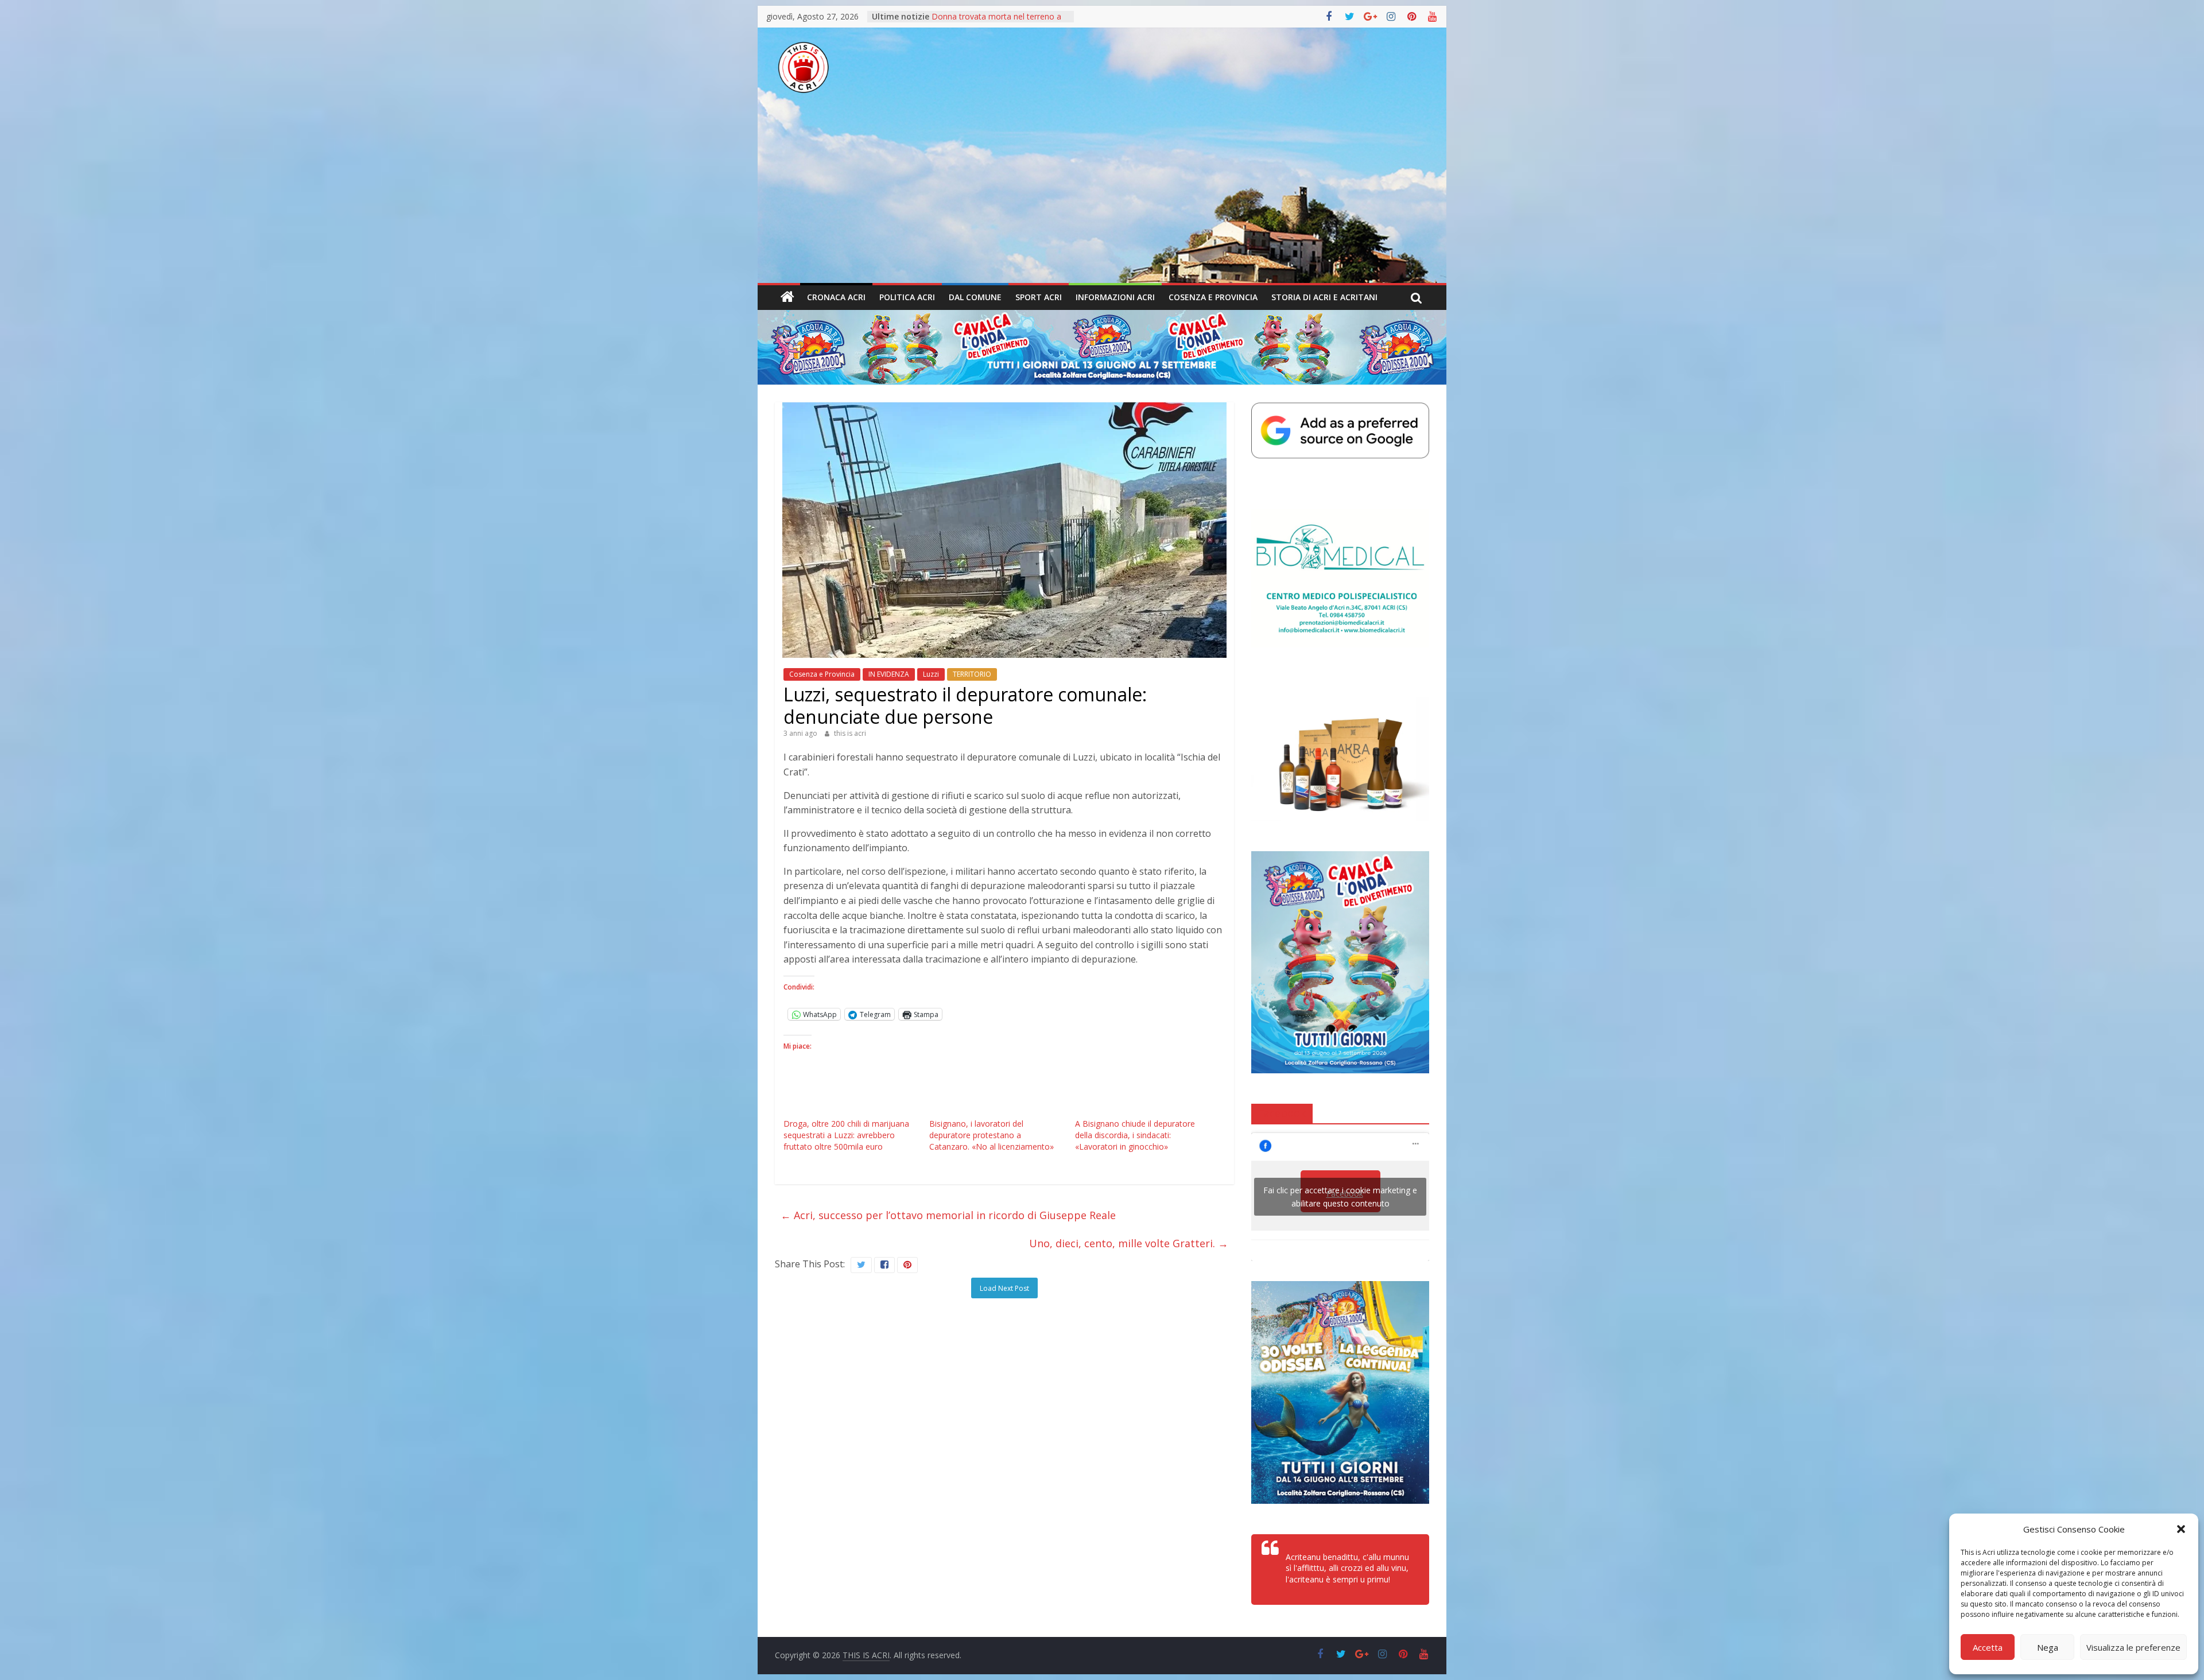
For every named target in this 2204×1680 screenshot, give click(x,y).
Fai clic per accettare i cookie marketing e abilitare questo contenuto (1340, 1197)
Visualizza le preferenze (2133, 1647)
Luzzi (931, 674)
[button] (2181, 1529)
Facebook (1282, 1113)
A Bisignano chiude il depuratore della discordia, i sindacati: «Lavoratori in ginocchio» (1135, 1135)
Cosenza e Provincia (1213, 297)
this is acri (850, 733)
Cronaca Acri (836, 297)
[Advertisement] (1102, 197)
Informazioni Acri (1115, 297)
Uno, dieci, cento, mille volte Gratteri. (1129, 1243)
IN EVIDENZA (889, 674)
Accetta (1988, 1647)
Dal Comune (975, 297)
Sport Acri (1039, 297)
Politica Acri (907, 297)
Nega (2048, 1647)
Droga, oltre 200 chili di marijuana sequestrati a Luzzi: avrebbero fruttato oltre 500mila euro (846, 1135)
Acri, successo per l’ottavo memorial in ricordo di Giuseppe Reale (948, 1215)
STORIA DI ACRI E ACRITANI (1324, 297)
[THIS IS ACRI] (787, 297)
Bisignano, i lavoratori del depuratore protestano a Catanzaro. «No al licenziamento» (992, 1135)
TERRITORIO (972, 674)
